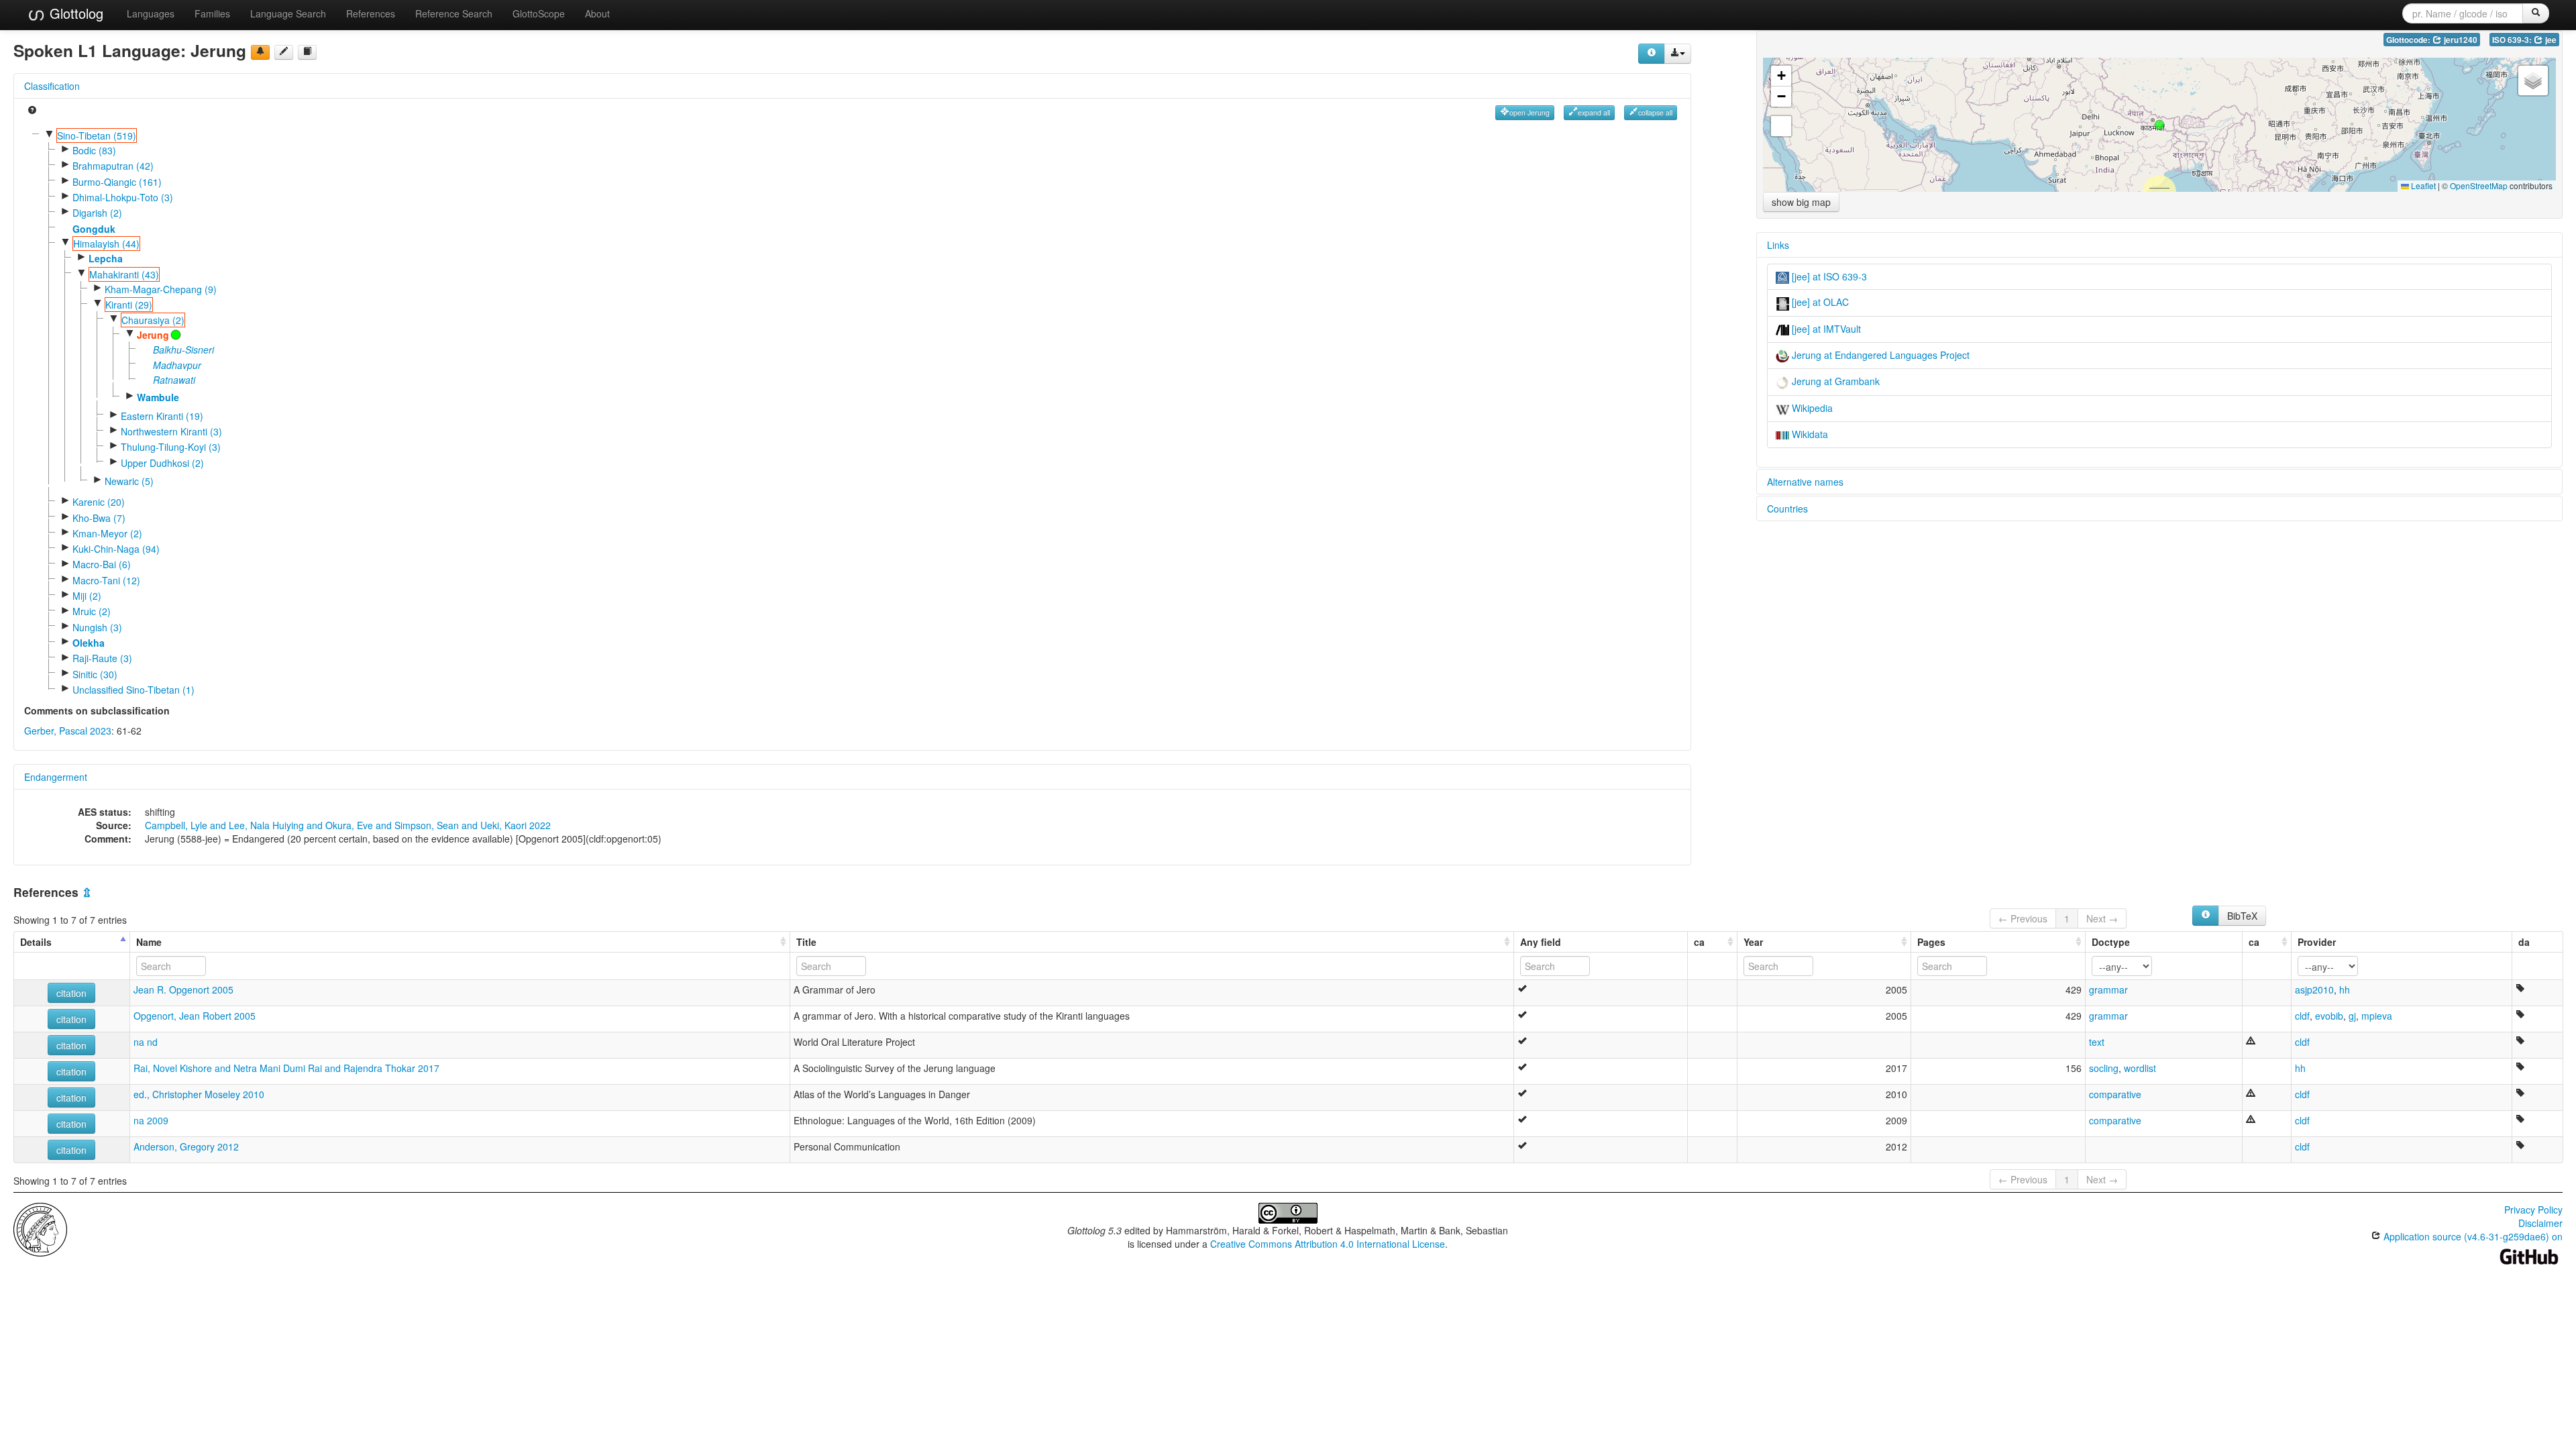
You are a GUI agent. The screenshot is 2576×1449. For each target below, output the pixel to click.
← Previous (2023, 918)
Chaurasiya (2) (153, 320)
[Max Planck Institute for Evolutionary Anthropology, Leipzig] (40, 1228)
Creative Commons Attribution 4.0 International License (1328, 1244)
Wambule (158, 397)
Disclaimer (2540, 1223)
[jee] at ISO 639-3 (1828, 276)
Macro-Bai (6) (102, 564)
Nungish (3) (97, 627)
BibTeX (2242, 916)
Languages (151, 13)
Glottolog (74, 13)
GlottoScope (539, 13)
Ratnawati (174, 380)
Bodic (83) (94, 150)
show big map (1801, 202)
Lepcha (106, 258)
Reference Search (454, 13)
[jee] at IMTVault (1825, 329)
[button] (2159, 125)
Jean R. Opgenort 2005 (183, 989)
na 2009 (151, 1120)
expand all (1594, 112)
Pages (1931, 942)
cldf (2302, 1016)
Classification (52, 86)
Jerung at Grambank (1834, 381)
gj (2352, 1016)
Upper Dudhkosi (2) (162, 463)
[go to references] (307, 52)
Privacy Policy (2533, 1210)
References (371, 13)
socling (2104, 1068)
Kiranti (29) (129, 305)
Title (806, 942)
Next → (2102, 918)
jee (2550, 40)
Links (1778, 245)
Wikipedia (1811, 408)
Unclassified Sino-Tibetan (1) (133, 690)
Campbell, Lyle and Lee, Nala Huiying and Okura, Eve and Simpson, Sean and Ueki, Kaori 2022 (348, 825)
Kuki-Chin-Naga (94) (116, 549)
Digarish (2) (97, 213)
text (2097, 1042)
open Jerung (1529, 112)
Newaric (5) (129, 481)
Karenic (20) (99, 502)
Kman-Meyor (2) (107, 533)
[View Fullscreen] (1781, 126)
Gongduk (94, 229)
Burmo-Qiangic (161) (117, 182)
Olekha (89, 643)
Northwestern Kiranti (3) (171, 431)
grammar (2108, 989)
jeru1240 (2460, 40)
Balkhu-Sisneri (183, 350)
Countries (1787, 508)
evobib (2329, 1016)
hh (2345, 989)
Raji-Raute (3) (102, 658)
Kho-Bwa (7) (99, 518)
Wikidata (1809, 434)
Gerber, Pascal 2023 (68, 731)
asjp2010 (2314, 989)
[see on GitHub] (284, 52)
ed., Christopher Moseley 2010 (199, 1094)
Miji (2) (87, 596)
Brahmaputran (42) (113, 166)
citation (71, 993)
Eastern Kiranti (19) (162, 416)
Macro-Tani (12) (106, 580)
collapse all (1655, 112)
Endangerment (56, 777)
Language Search (288, 13)
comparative (2115, 1094)
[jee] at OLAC (1819, 302)
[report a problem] (260, 52)
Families (212, 13)
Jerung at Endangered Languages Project (1879, 355)
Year (1753, 942)
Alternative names (1805, 482)
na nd (146, 1042)
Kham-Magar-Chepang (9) (161, 289)
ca (1699, 942)
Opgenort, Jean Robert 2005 (195, 1016)
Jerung (153, 335)
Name (149, 942)
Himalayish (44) (106, 244)
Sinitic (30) (95, 674)
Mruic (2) (92, 611)
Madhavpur (177, 365)
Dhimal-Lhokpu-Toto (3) (123, 197)
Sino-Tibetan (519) (97, 136)
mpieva (2377, 1016)
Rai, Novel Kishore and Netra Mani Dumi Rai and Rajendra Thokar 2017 (286, 1068)
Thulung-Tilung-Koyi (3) (171, 447)
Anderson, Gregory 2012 (186, 1146)
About (597, 13)
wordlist (2140, 1068)
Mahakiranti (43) (124, 274)
